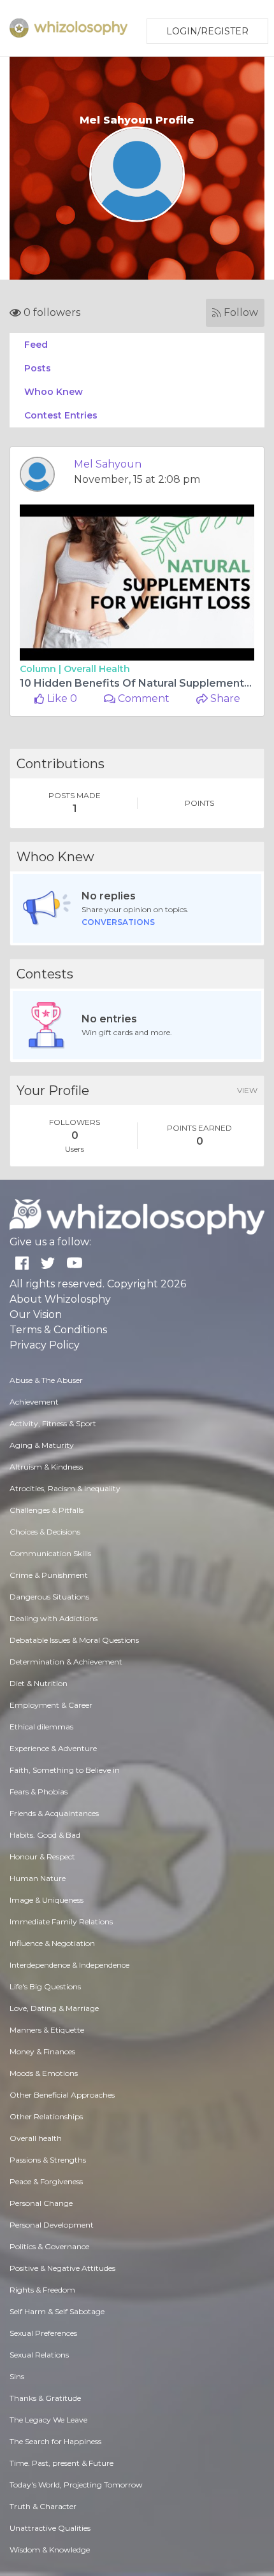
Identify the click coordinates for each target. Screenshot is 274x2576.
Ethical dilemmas (41, 1727)
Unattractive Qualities (50, 2528)
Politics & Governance (49, 2246)
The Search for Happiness (55, 2441)
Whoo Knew (54, 392)
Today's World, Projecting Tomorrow (76, 2485)
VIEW (247, 1090)
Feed (36, 345)
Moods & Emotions (44, 2073)
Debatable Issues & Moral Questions (74, 1640)
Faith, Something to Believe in (65, 1770)
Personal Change (41, 2203)
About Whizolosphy (60, 1299)
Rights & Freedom (42, 2290)
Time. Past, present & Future (61, 2463)
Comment (142, 698)
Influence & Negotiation (52, 1943)
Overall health (97, 669)
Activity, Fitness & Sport (53, 1423)
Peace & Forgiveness (46, 2181)
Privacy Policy (45, 1345)
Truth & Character (43, 2506)
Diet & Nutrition (39, 1683)
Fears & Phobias (39, 1792)
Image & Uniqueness (47, 1900)
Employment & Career (51, 1705)
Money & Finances (42, 2051)
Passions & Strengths (48, 2160)
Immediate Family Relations (61, 1921)
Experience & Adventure (53, 1748)
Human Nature (38, 1878)
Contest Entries (61, 415)
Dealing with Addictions (54, 1618)
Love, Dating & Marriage (54, 2008)
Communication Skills (50, 1553)
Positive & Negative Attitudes (62, 2268)
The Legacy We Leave (48, 2420)
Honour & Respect (42, 1857)
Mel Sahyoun (108, 464)
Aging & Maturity (42, 1445)
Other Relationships (46, 2116)
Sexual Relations (39, 2355)
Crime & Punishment (49, 1575)
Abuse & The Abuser (46, 1380)
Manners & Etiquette (47, 2030)
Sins (17, 2376)
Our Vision (36, 1314)
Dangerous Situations (49, 1597)
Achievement (34, 1402)
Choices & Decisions (45, 1532)
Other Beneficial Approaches (62, 2095)
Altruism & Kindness (46, 1467)
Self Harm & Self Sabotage (57, 2311)
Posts (38, 368)
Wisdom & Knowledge (50, 2550)
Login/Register (207, 31)
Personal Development (52, 2225)
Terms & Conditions (58, 1330)
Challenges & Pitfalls (47, 1510)
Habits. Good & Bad (45, 1835)
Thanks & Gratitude (45, 2398)
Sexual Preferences (43, 2333)
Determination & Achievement (66, 1662)
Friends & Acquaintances (54, 1813)
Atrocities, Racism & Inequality (65, 1488)
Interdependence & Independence (69, 1965)
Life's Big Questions (45, 1986)
